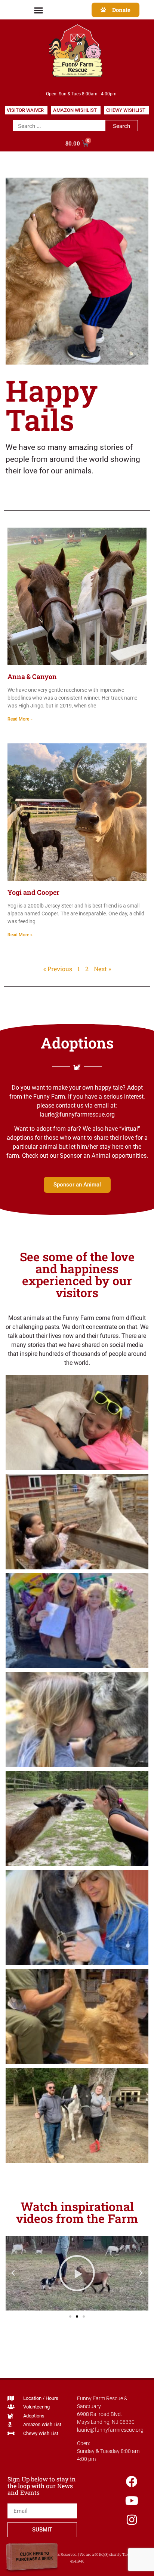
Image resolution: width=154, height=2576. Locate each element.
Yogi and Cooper (33, 892)
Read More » (20, 719)
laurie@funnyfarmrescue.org (110, 2430)
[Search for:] (59, 126)
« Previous (58, 969)
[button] (39, 10)
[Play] (77, 2273)
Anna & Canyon (32, 676)
